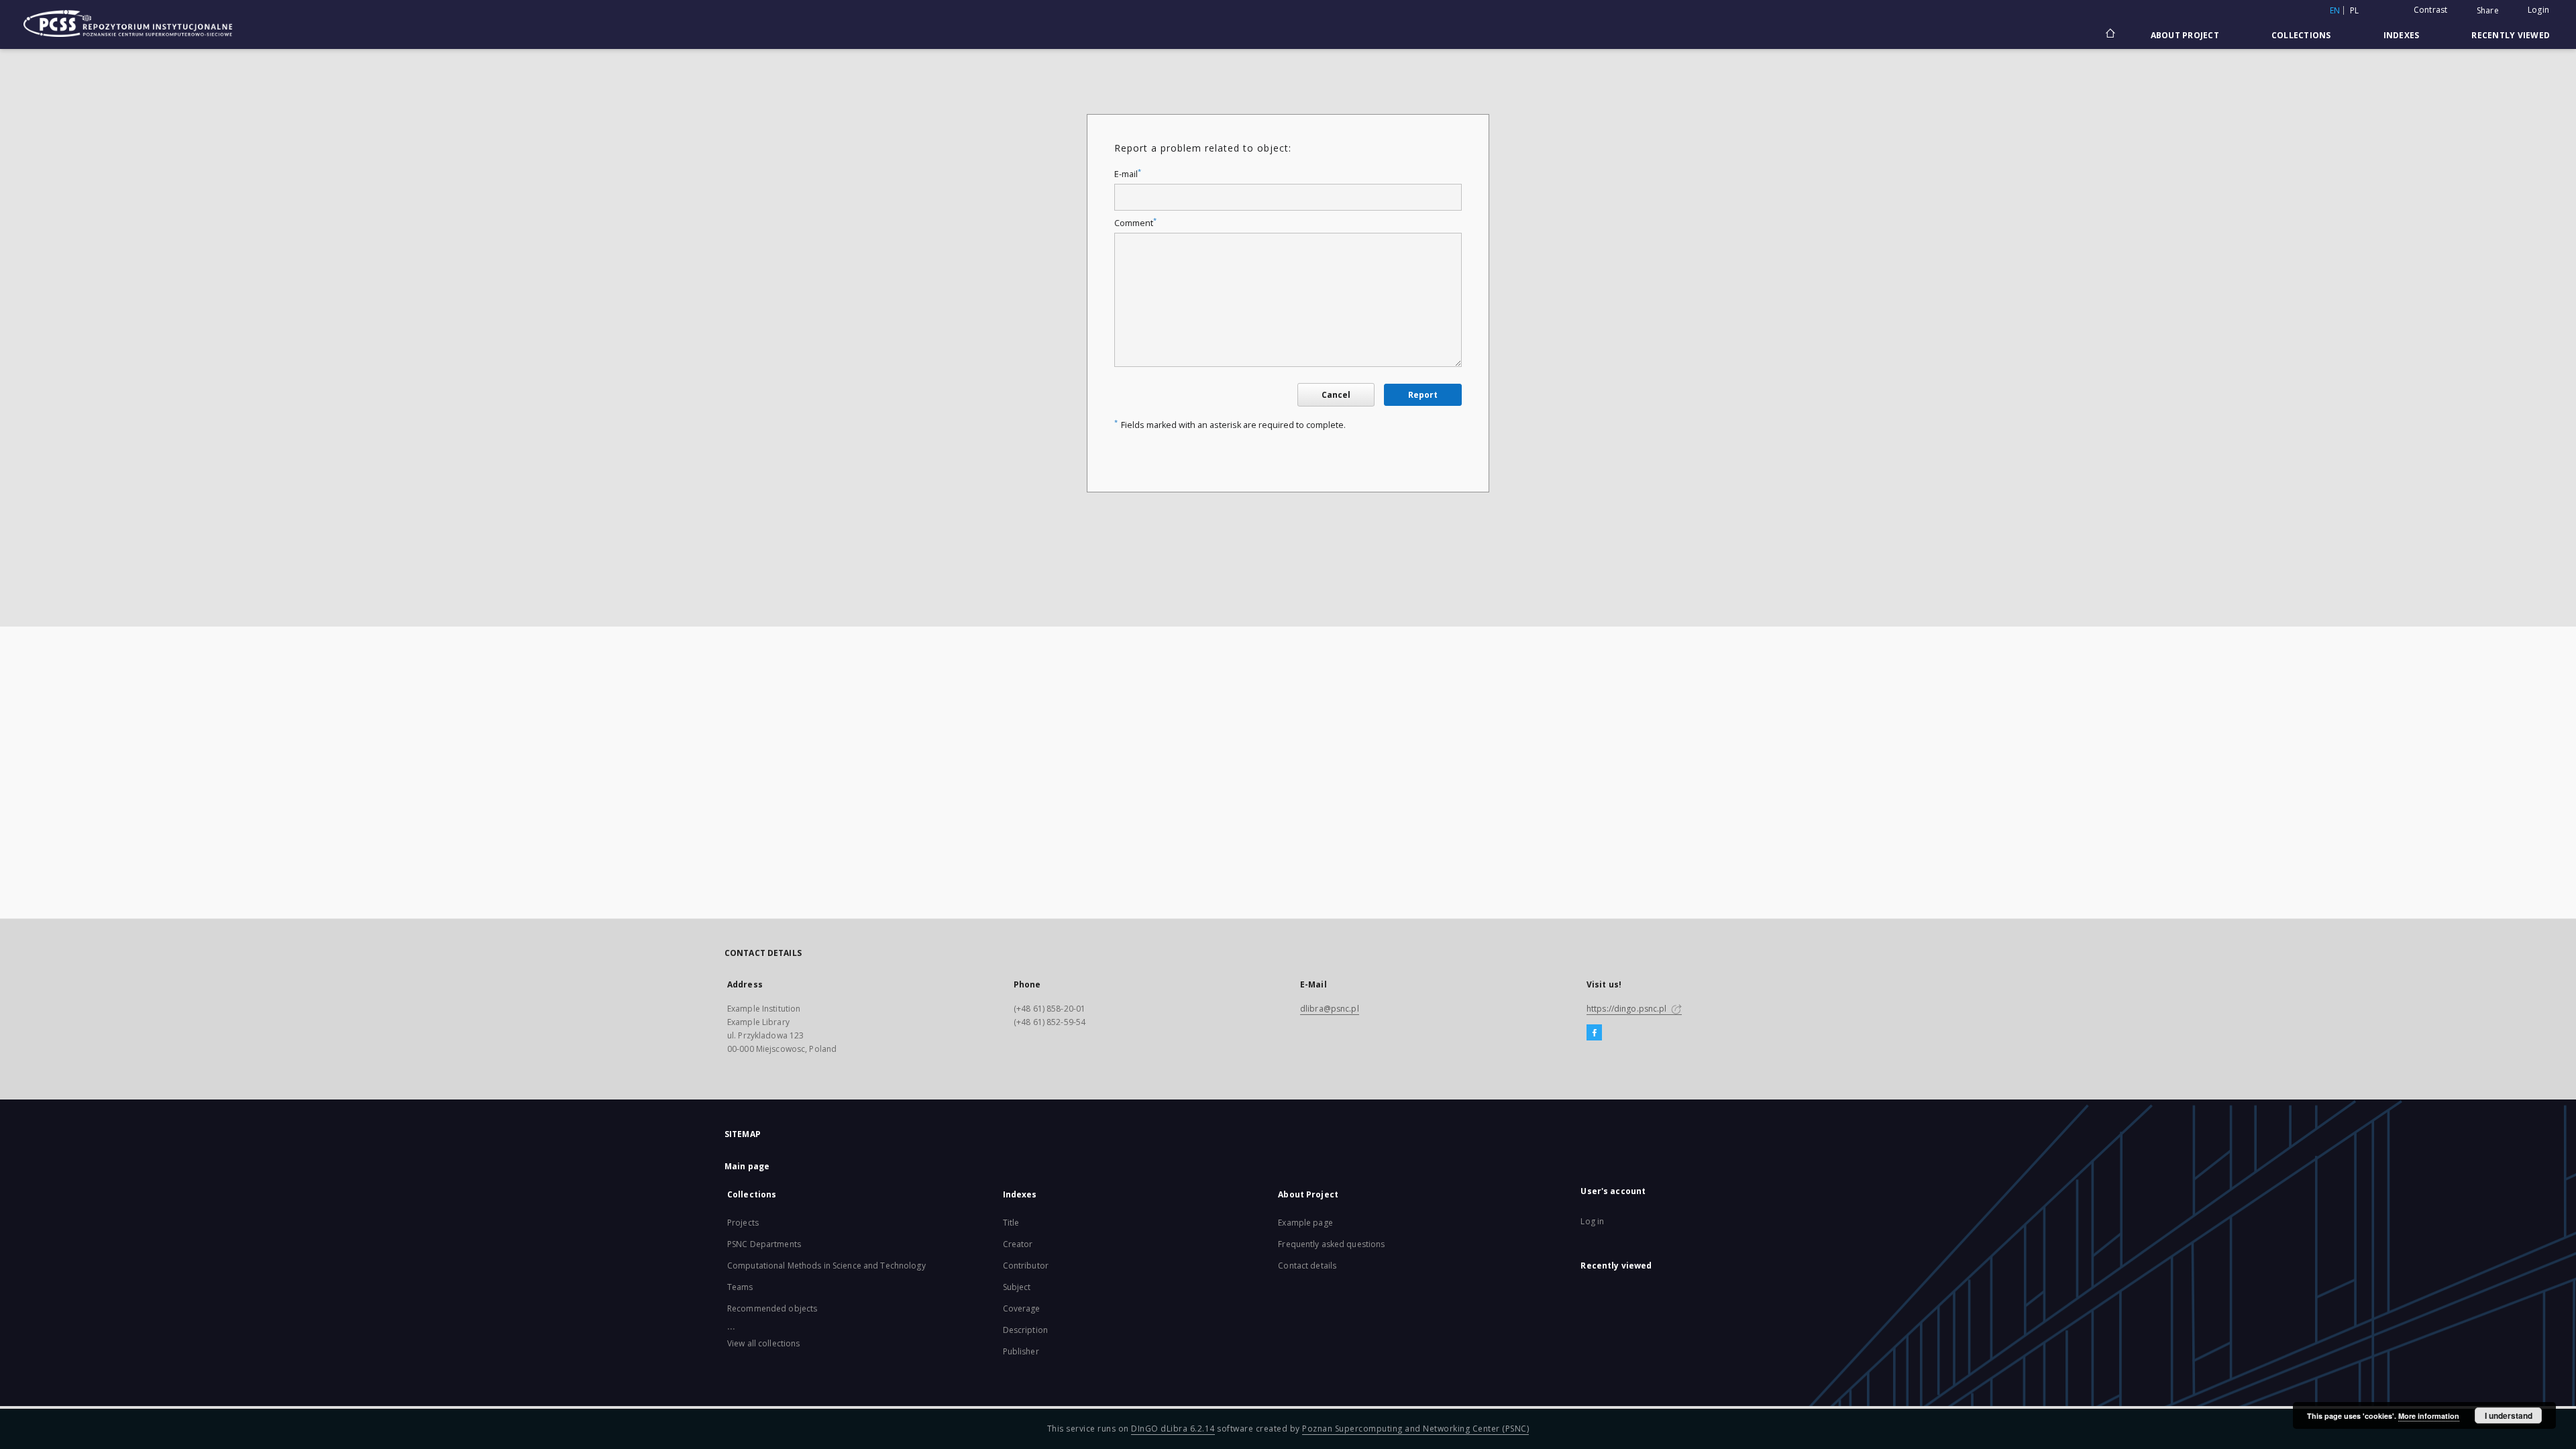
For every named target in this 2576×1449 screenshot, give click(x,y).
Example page (1305, 1223)
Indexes (2402, 35)
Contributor (1026, 1266)
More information (2429, 1416)
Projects (743, 1223)
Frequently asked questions (1331, 1244)
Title (1011, 1223)
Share (2488, 11)
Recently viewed (2511, 35)
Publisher (1021, 1351)
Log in (1592, 1221)
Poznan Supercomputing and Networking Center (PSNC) (1415, 1429)
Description (1025, 1330)
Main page (747, 1166)
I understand (2509, 1415)
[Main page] (2109, 35)
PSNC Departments (764, 1244)
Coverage (1022, 1308)
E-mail (1128, 174)
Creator (1018, 1244)
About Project (2185, 35)
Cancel (1336, 395)
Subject (1017, 1287)
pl (2355, 10)
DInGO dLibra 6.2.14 (1173, 1429)
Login (2538, 10)
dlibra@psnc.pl (1330, 1009)
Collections (2301, 35)
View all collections (763, 1343)
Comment (1135, 223)
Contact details (1307, 1266)
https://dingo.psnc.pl (1628, 1009)
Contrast (2431, 10)
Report (1423, 395)
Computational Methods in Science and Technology (826, 1266)
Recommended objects (772, 1308)
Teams (740, 1287)
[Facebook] (1594, 1033)
